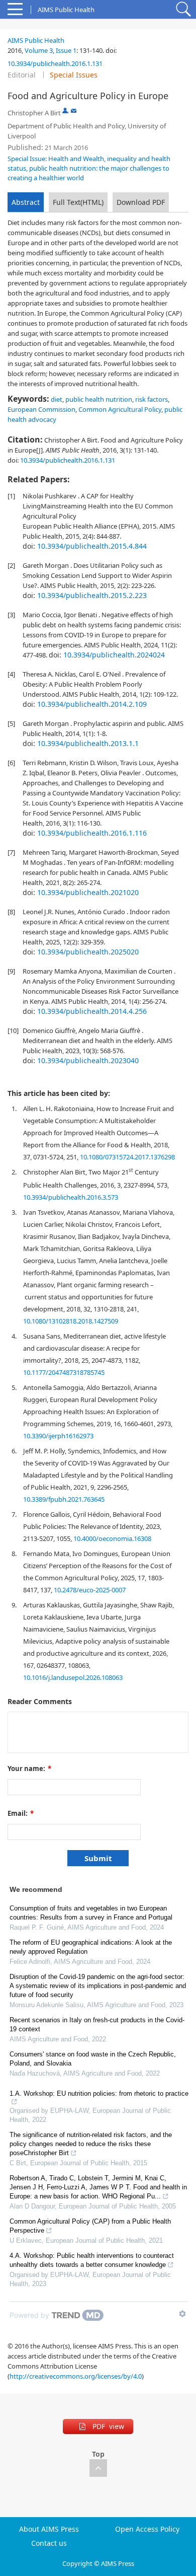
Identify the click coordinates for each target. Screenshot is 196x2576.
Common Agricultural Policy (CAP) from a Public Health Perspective (90, 2226)
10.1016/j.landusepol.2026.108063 (73, 1677)
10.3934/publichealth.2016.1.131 (55, 63)
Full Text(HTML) (78, 202)
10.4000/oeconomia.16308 (112, 1538)
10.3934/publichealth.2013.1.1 (88, 743)
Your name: (29, 1769)
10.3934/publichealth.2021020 (88, 892)
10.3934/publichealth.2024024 (114, 655)
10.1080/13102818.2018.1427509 (71, 1321)
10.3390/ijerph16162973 (58, 1436)
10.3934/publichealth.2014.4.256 (92, 1011)
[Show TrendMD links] (182, 2314)
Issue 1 (66, 50)
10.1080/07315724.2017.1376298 (127, 1157)
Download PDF (141, 202)
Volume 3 (39, 50)
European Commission (41, 409)
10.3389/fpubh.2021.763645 (64, 1499)
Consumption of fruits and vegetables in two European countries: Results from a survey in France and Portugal (91, 1913)
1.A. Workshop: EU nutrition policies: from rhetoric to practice (99, 2093)
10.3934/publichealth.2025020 (88, 952)
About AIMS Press (49, 2529)
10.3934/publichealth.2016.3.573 (71, 1197)
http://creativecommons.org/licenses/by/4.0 (76, 2376)
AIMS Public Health (36, 40)
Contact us (49, 2543)
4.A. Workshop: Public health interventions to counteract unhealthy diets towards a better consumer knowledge (92, 2260)
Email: (21, 1813)
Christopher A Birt (34, 113)
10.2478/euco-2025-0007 (90, 1590)
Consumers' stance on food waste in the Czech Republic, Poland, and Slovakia (93, 2059)
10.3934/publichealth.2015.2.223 (92, 595)
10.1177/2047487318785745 (64, 1372)
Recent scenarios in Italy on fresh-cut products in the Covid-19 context (97, 2025)
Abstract (26, 202)
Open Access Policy (147, 2529)
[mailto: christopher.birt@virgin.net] (74, 111)
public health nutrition (99, 399)
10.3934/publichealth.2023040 (88, 1060)
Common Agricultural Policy (120, 409)
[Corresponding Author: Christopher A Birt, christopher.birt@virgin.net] (65, 111)
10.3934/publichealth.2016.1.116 (92, 833)
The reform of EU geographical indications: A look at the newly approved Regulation (91, 1947)
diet (57, 399)
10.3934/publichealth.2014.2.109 (92, 704)
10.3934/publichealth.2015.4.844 (92, 546)
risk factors (152, 399)
